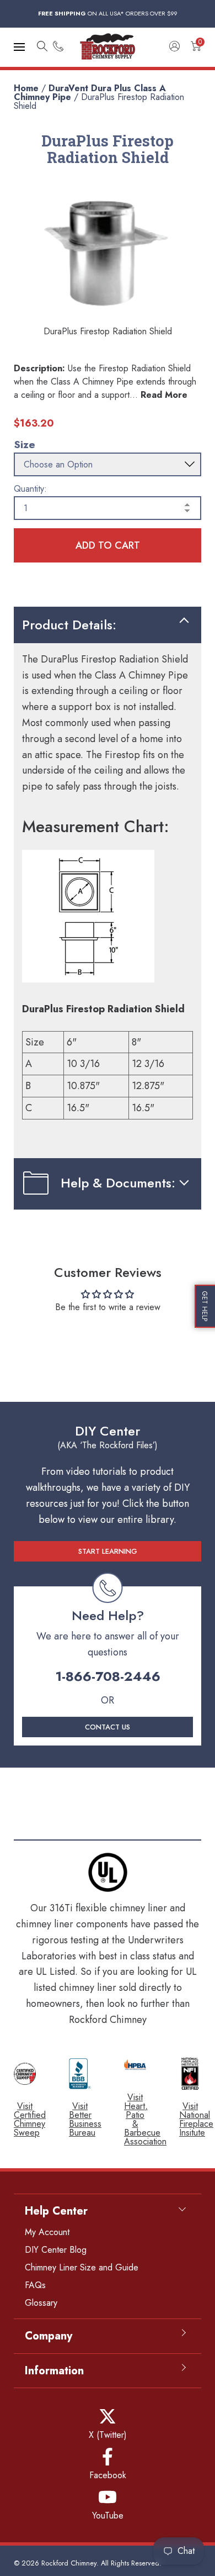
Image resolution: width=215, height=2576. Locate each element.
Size (25, 445)
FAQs (35, 2285)
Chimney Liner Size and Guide (82, 2267)
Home (26, 88)
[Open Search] (42, 47)
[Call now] (58, 47)
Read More (164, 395)
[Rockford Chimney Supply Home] (108, 47)
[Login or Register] (174, 47)
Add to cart (108, 545)
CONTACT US (108, 1727)
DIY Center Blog (56, 2250)
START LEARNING (108, 1551)
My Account (47, 2232)
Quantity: (30, 489)
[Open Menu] (19, 47)
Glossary (41, 2303)
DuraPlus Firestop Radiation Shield (99, 101)
